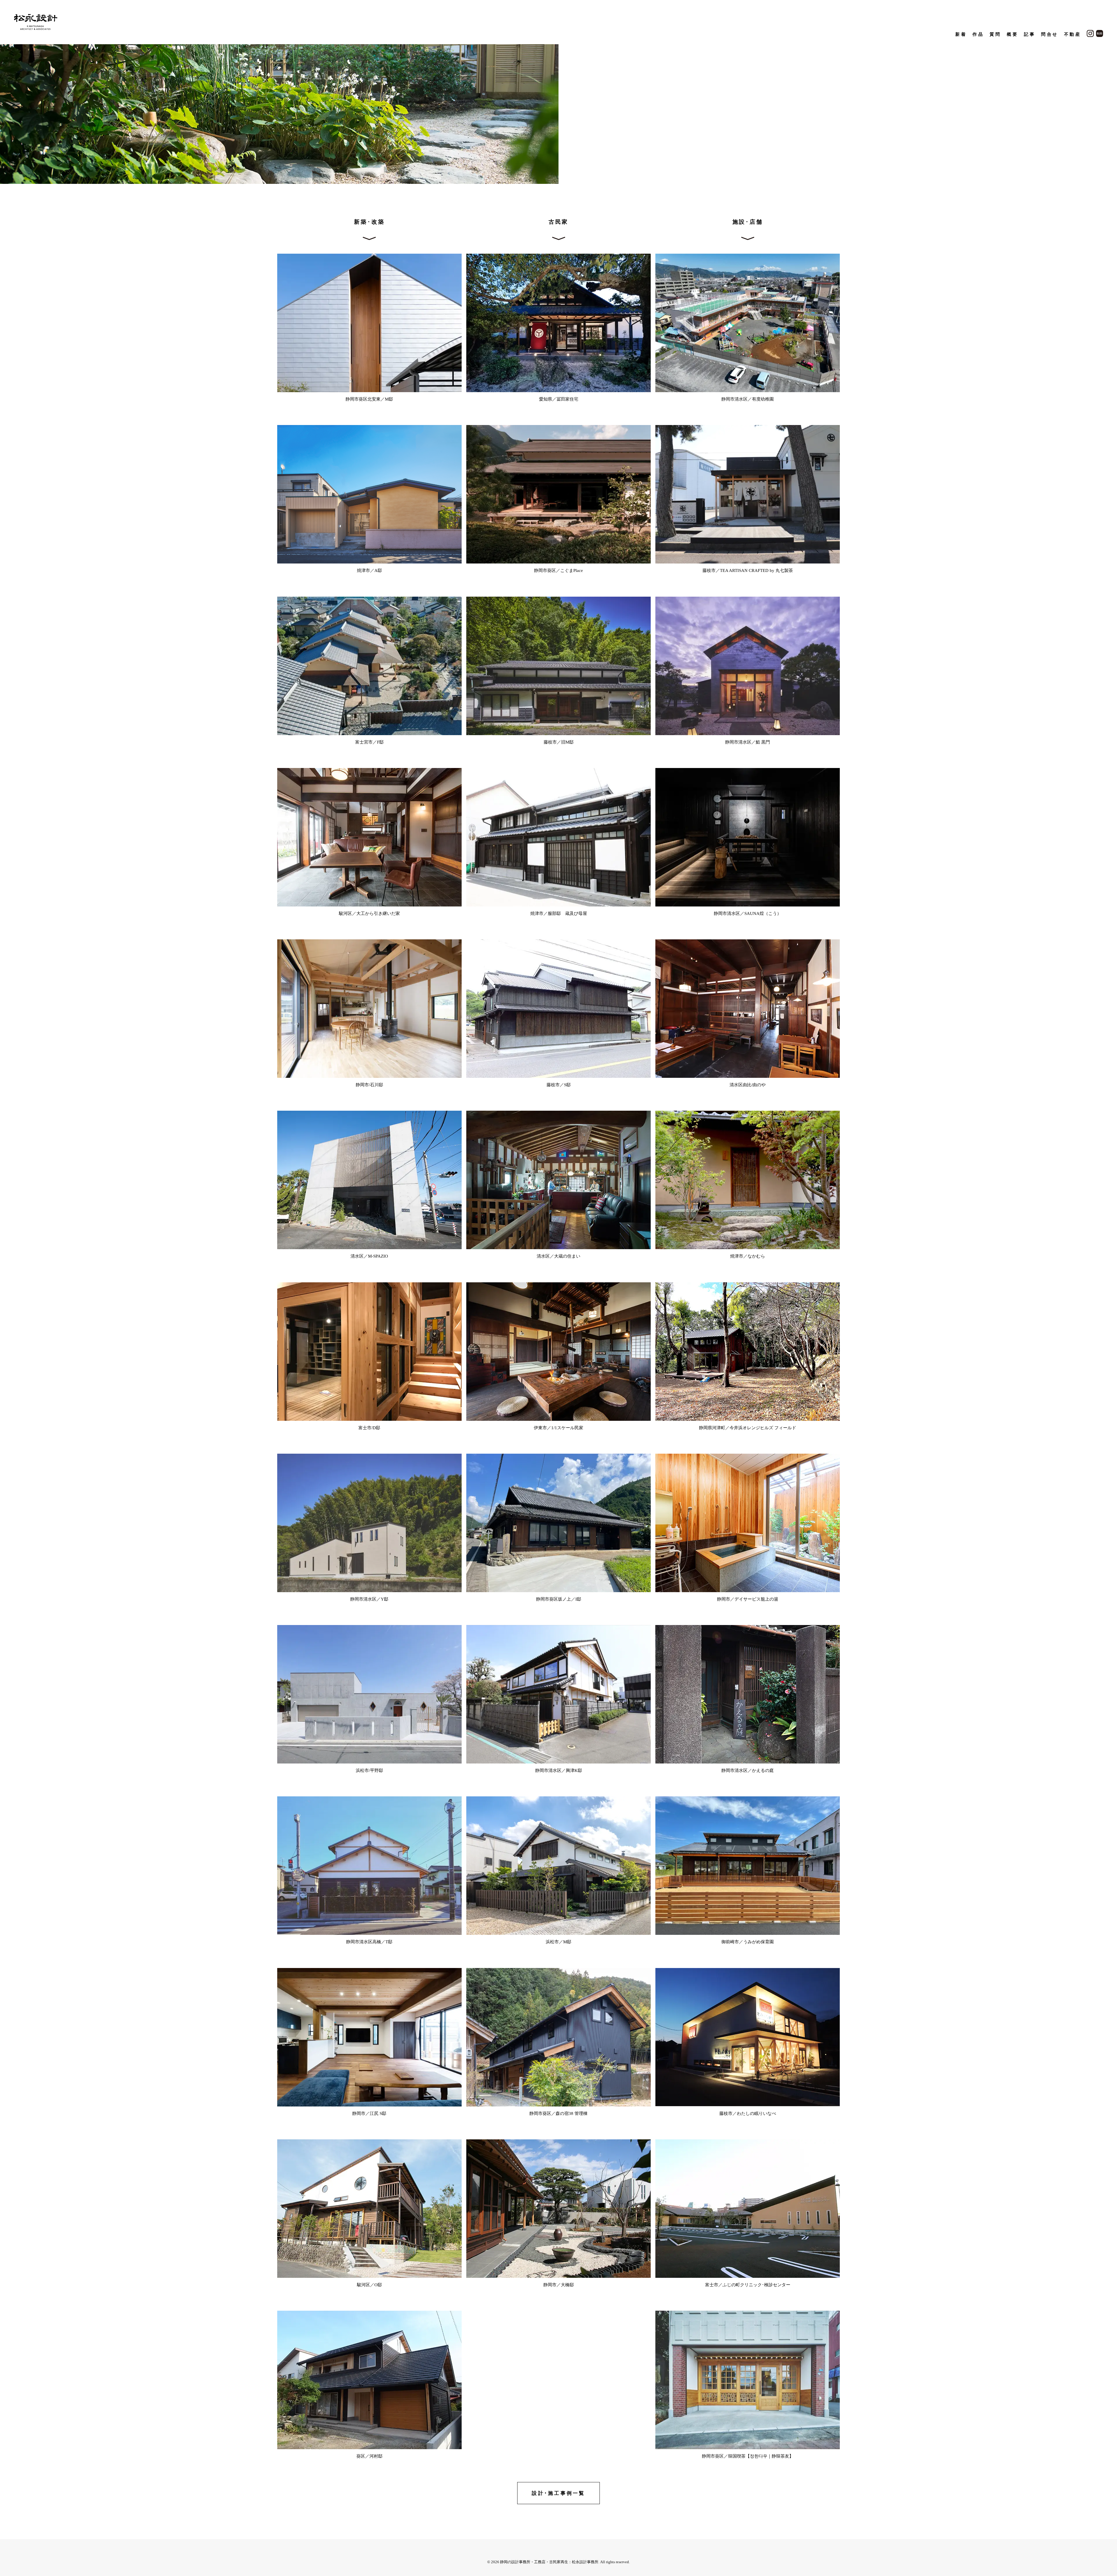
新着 (961, 34)
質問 (995, 34)
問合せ (1050, 34)
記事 (1030, 34)
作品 (978, 34)
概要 (1012, 34)
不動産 (1073, 34)
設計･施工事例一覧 (558, 2493)
